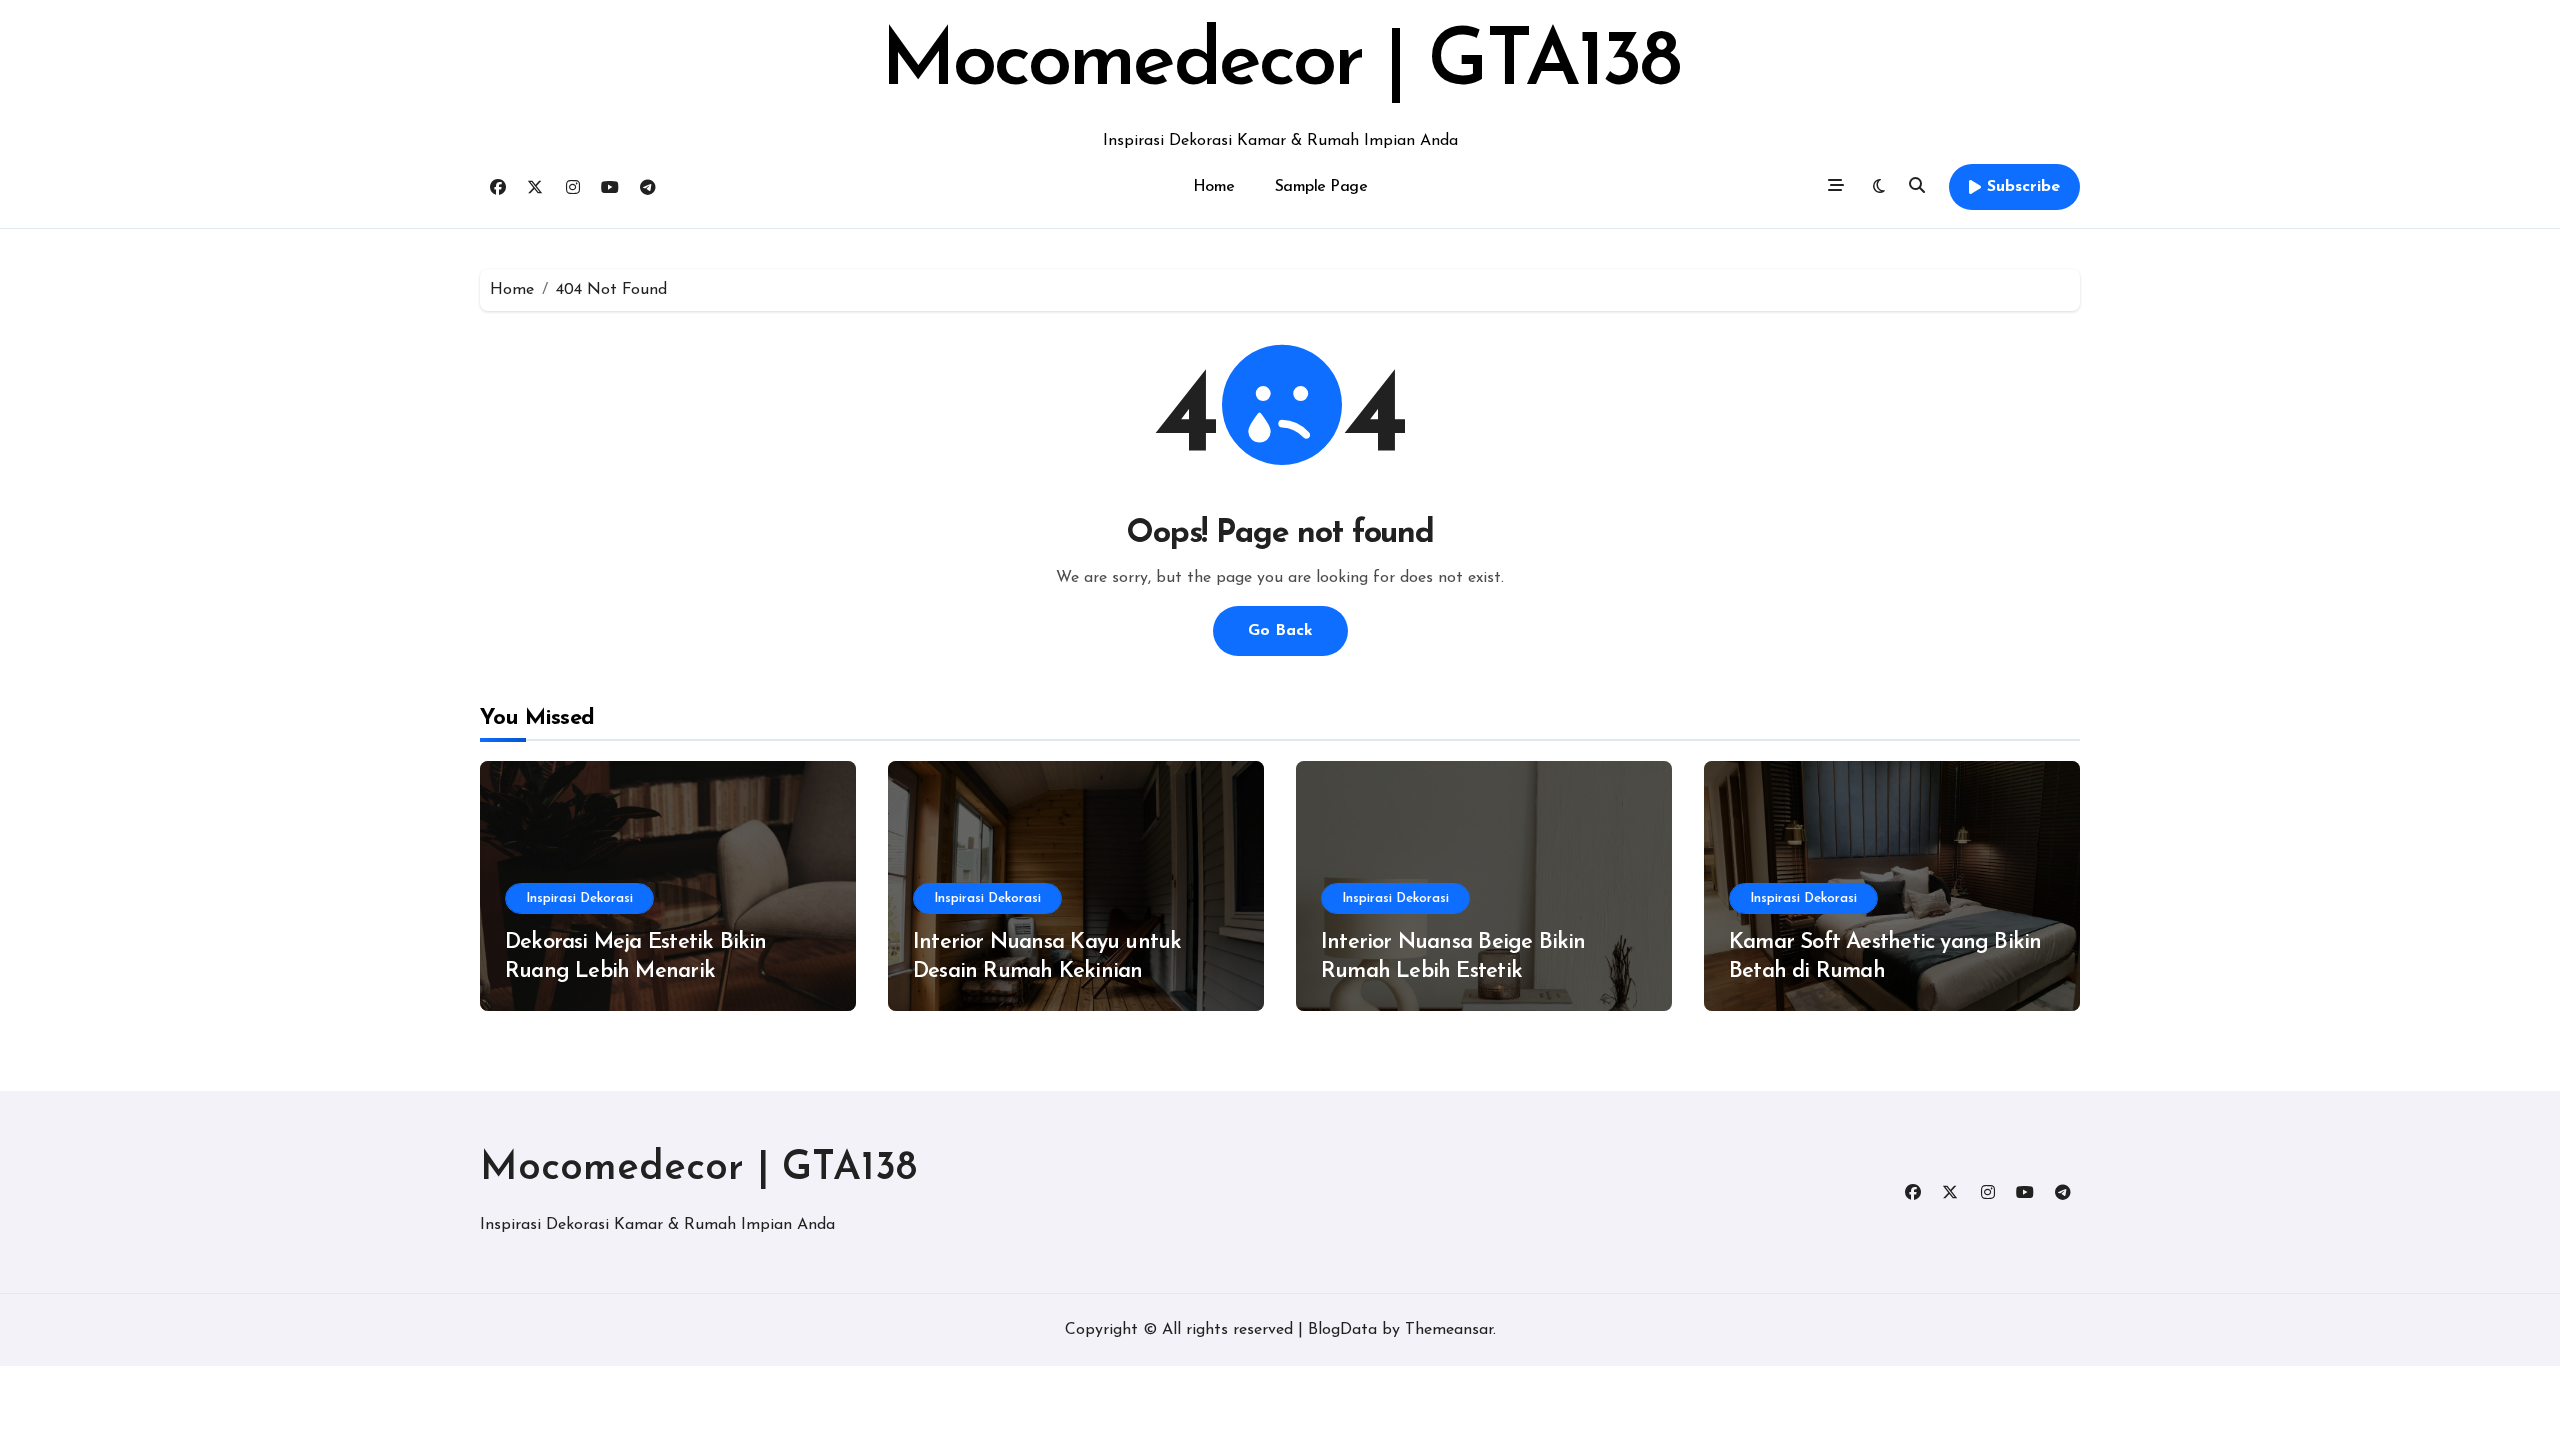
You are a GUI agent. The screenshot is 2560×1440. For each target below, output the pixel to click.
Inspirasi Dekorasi (579, 898)
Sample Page (1321, 187)
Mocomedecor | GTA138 (1280, 64)
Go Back (1280, 631)
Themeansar (1449, 1330)
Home (1214, 187)
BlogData (1342, 1330)
